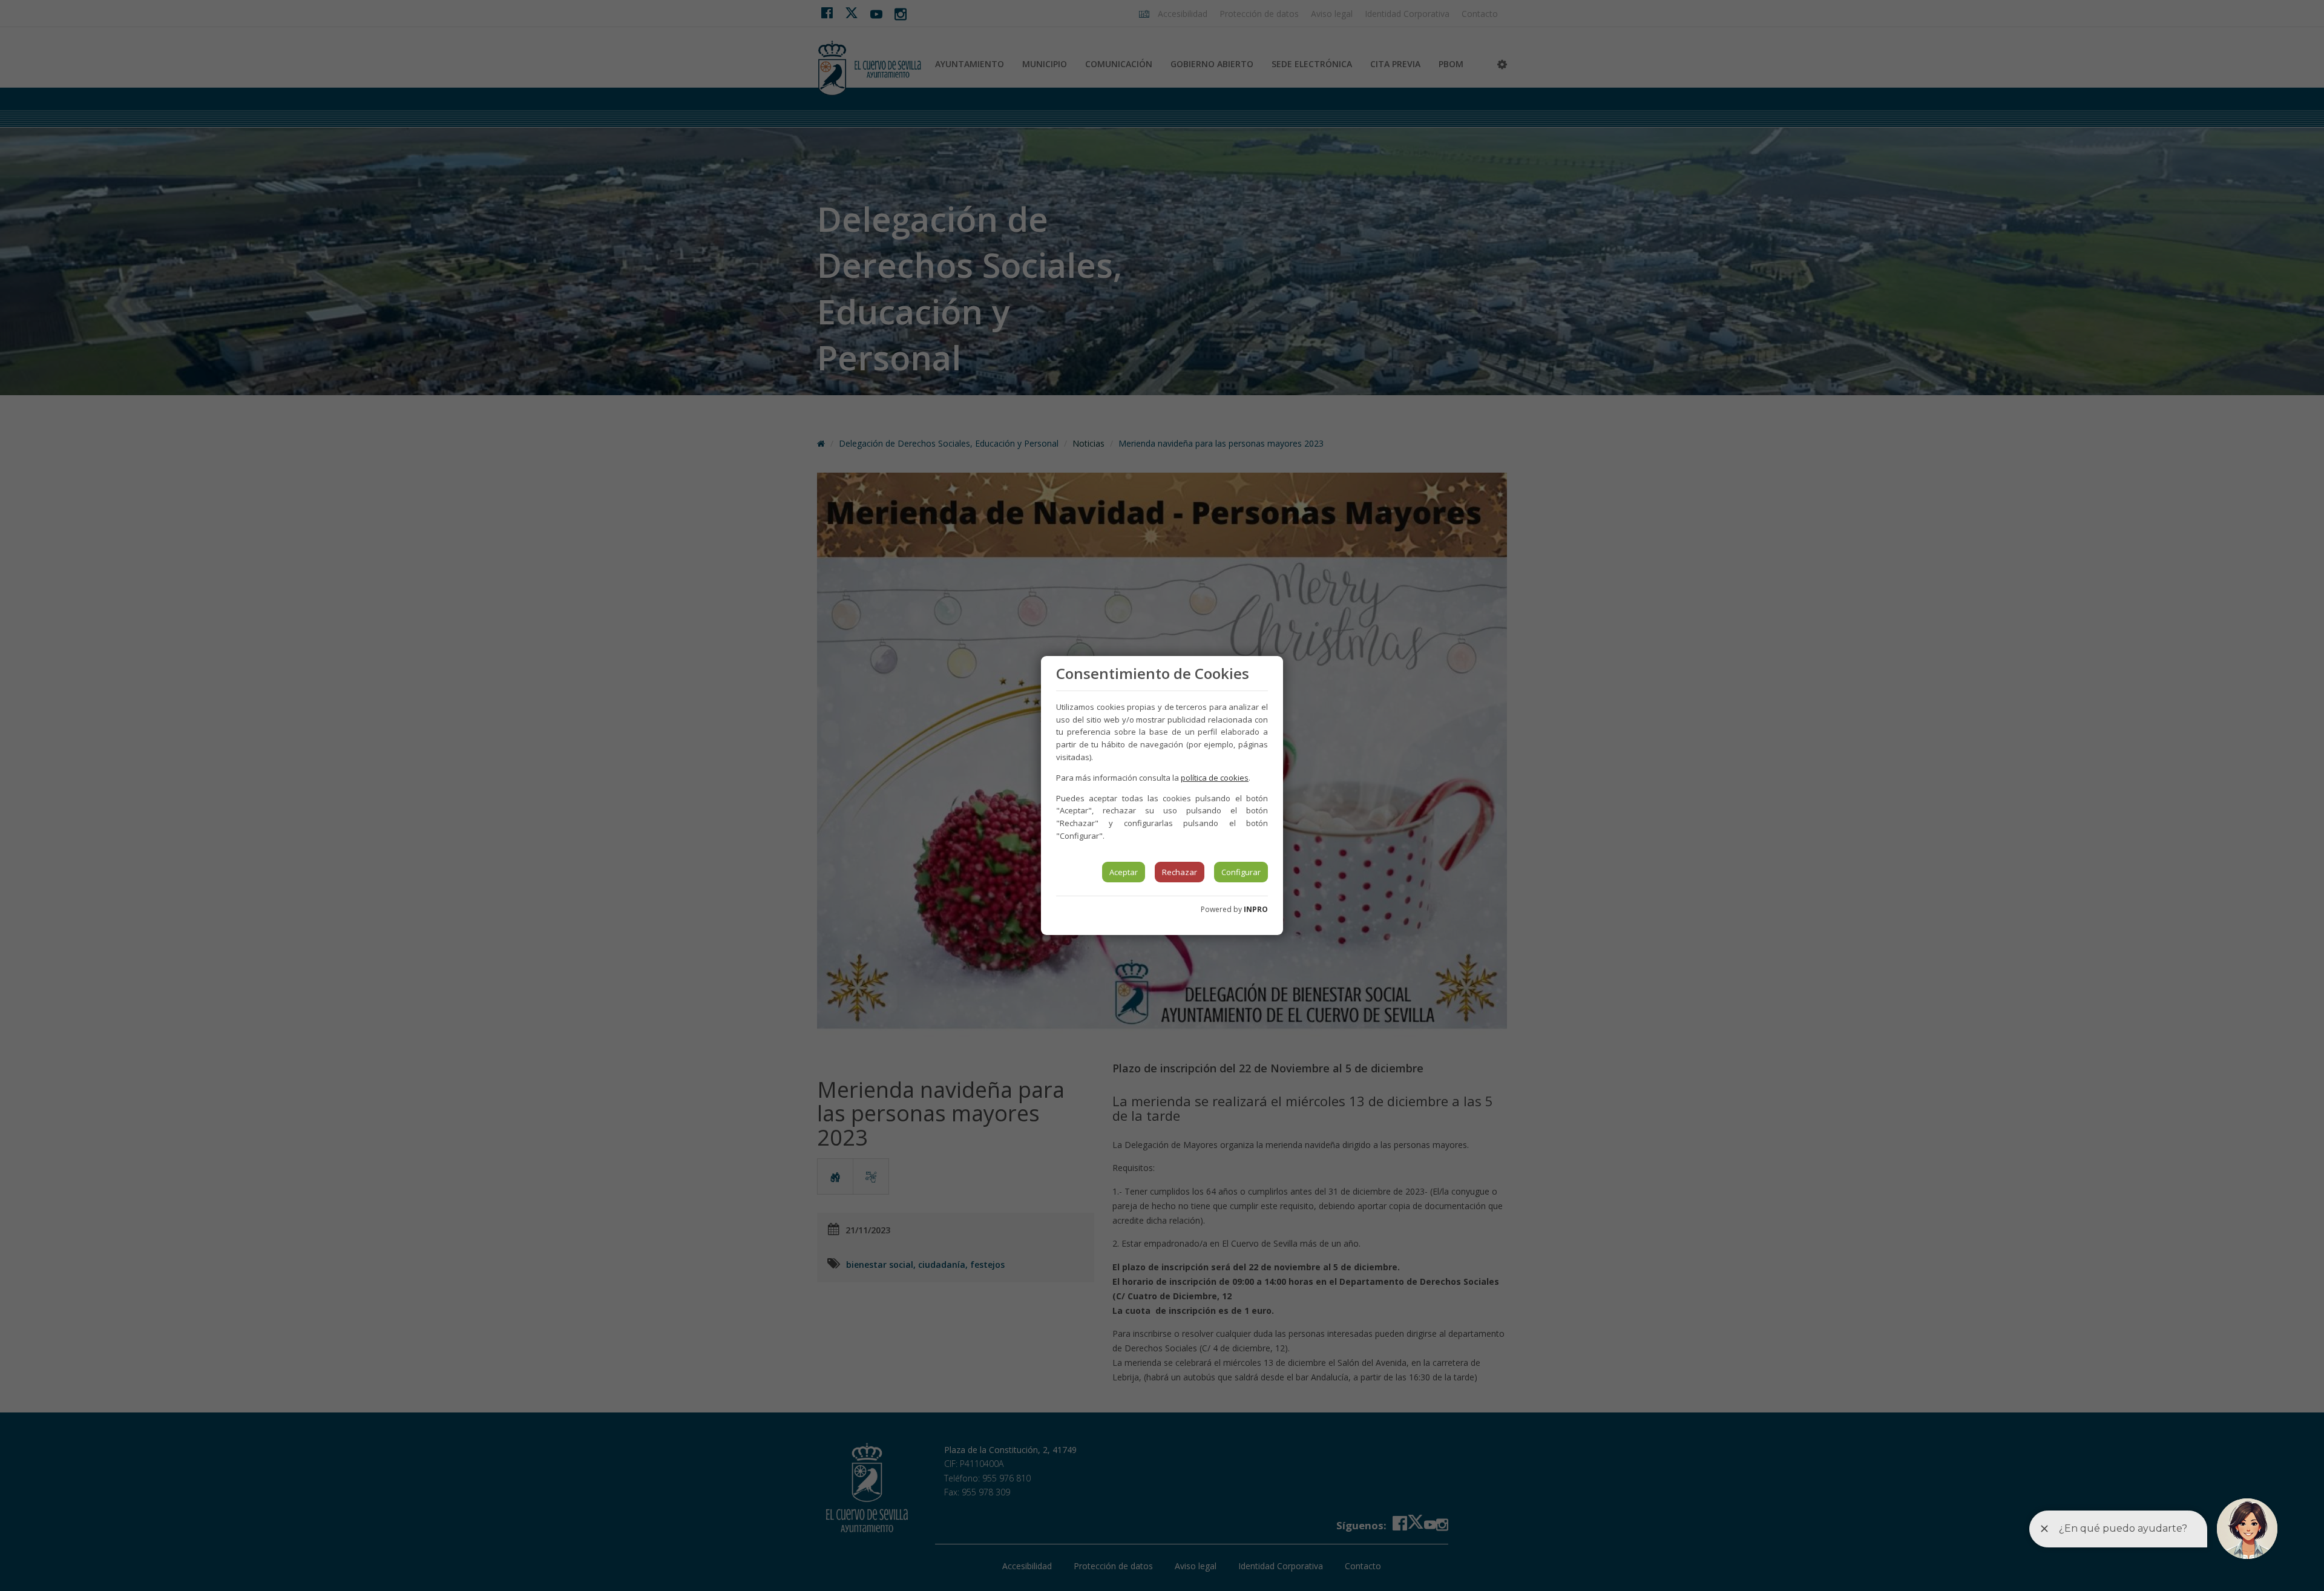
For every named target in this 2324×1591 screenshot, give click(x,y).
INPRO (1256, 909)
